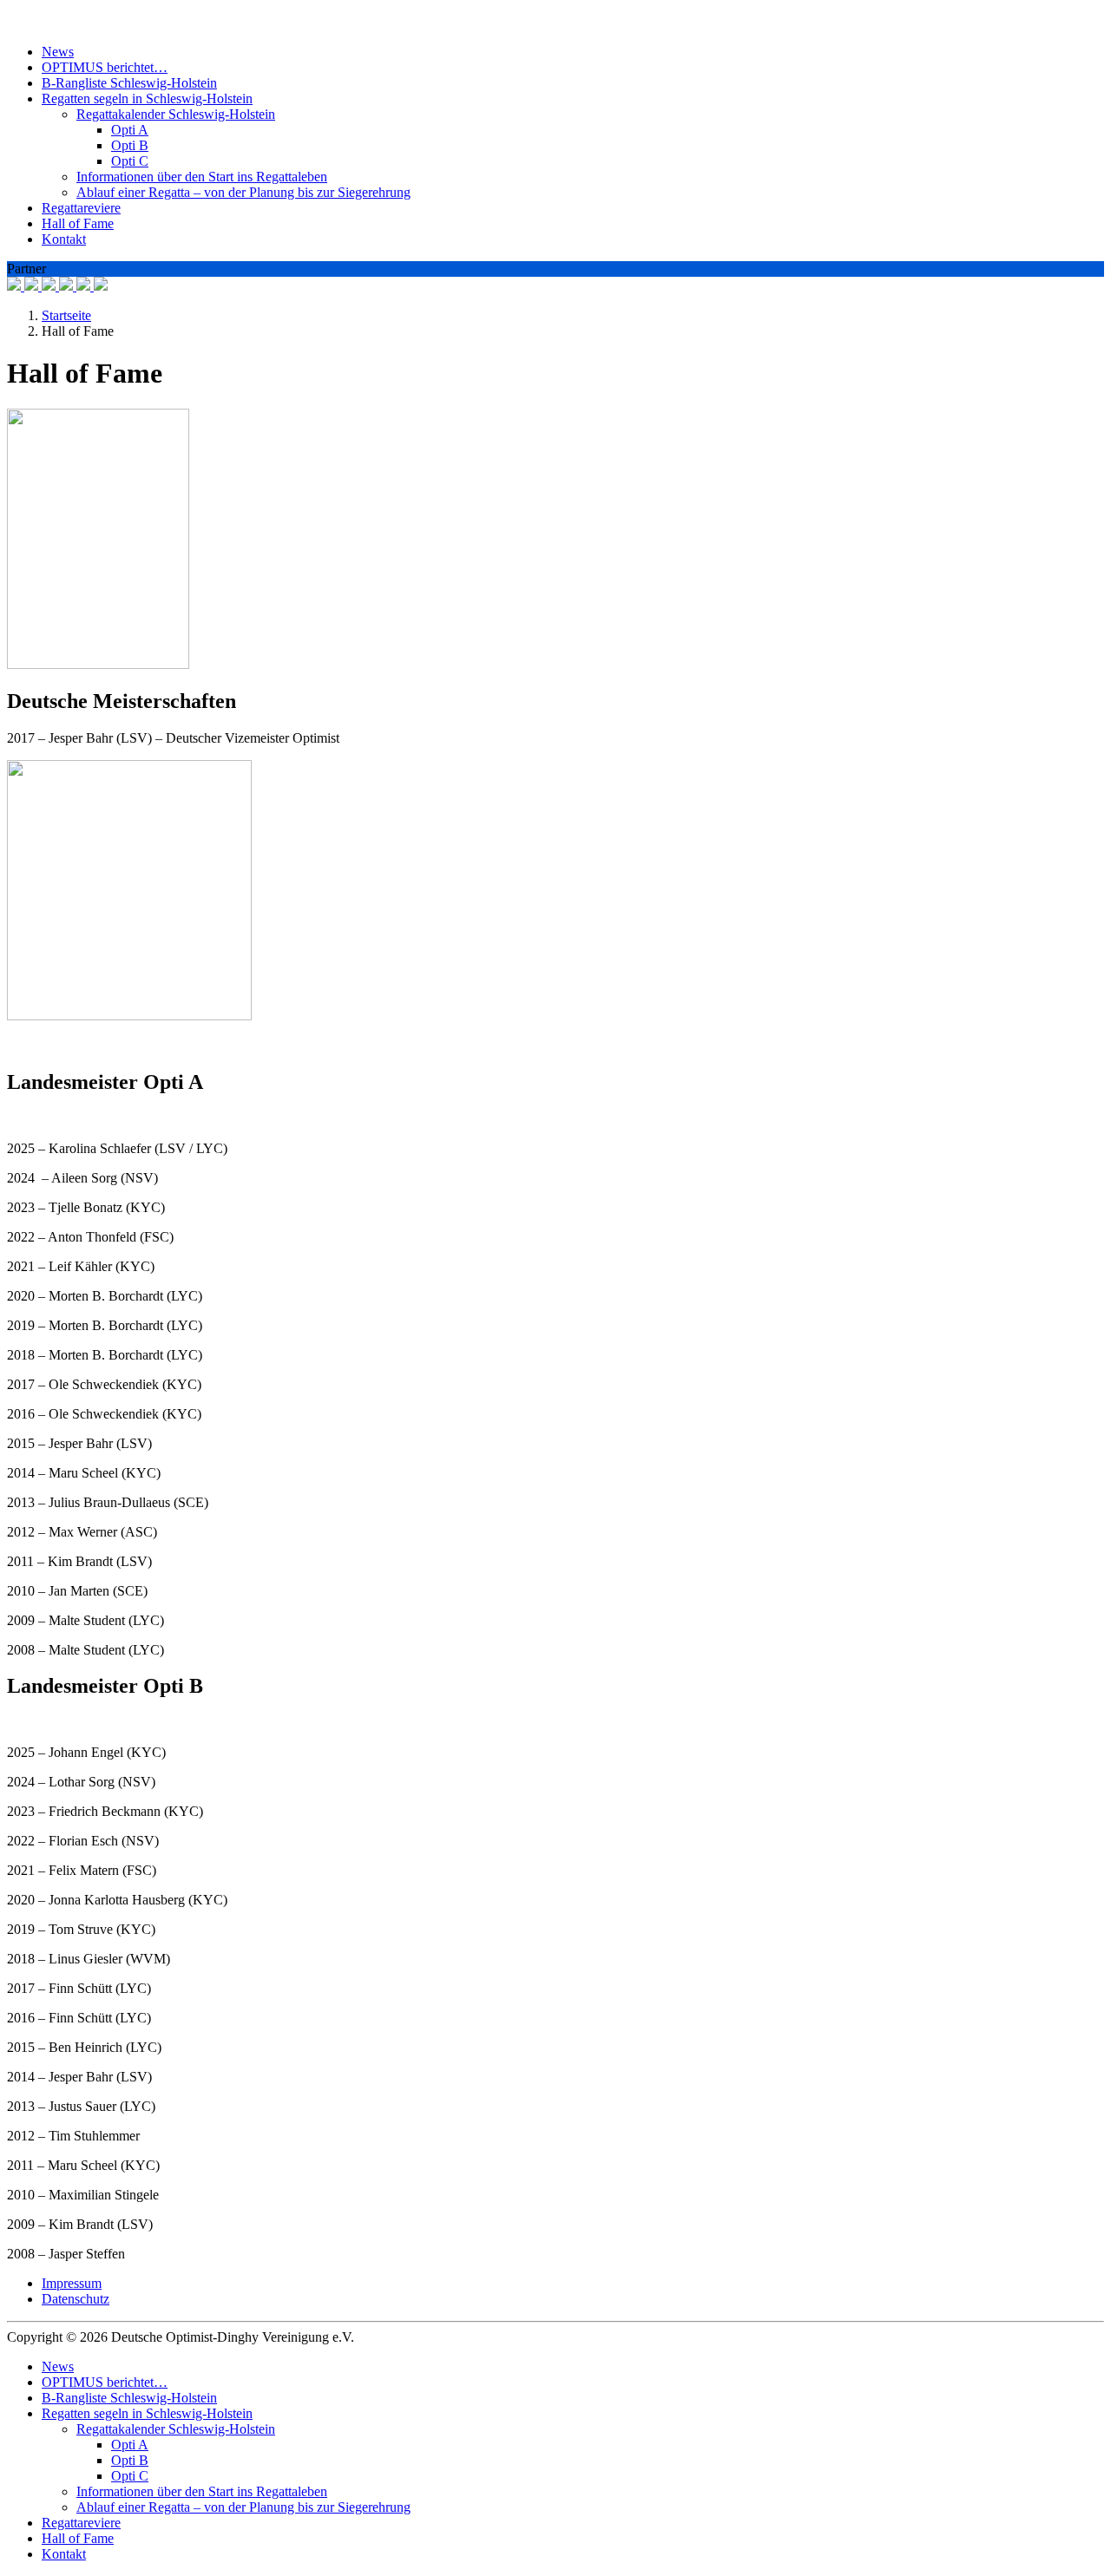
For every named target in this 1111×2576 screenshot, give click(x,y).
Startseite (66, 315)
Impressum (72, 2283)
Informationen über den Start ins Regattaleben (202, 177)
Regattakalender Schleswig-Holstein (176, 114)
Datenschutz (76, 2299)
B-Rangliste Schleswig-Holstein (129, 83)
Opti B (130, 145)
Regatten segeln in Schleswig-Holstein (147, 98)
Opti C (130, 161)
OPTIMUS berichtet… (105, 67)
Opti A (130, 130)
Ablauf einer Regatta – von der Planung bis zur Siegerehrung (243, 192)
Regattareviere (81, 208)
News (58, 52)
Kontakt (64, 239)
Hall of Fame (78, 223)
